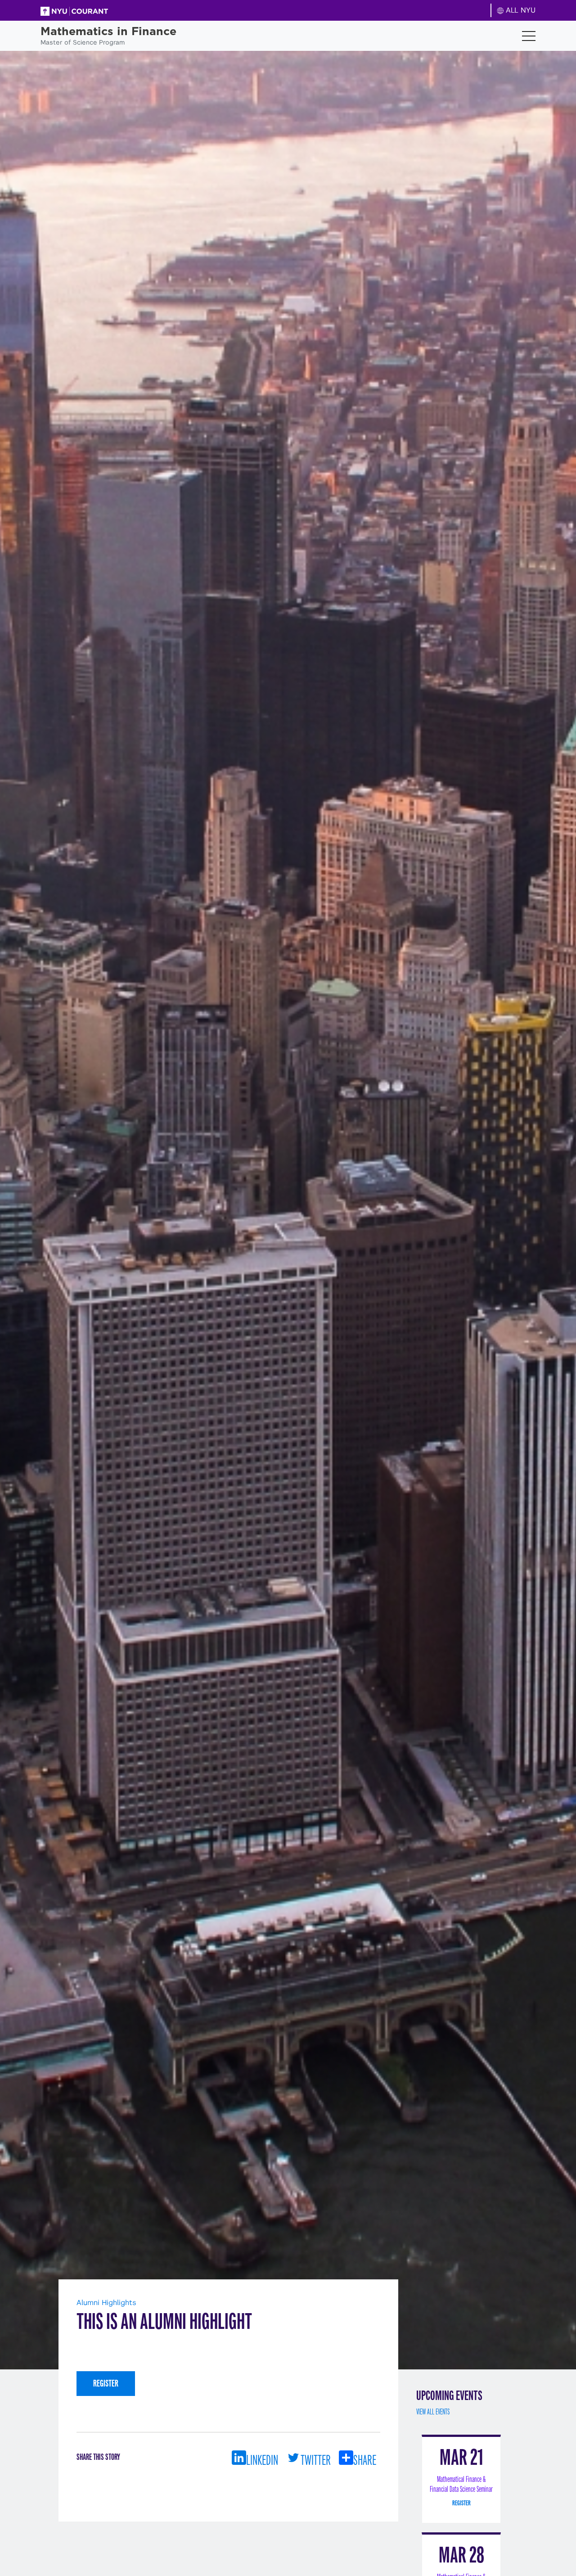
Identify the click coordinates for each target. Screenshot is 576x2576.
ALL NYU (520, 10)
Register (106, 2383)
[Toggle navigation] (529, 36)
